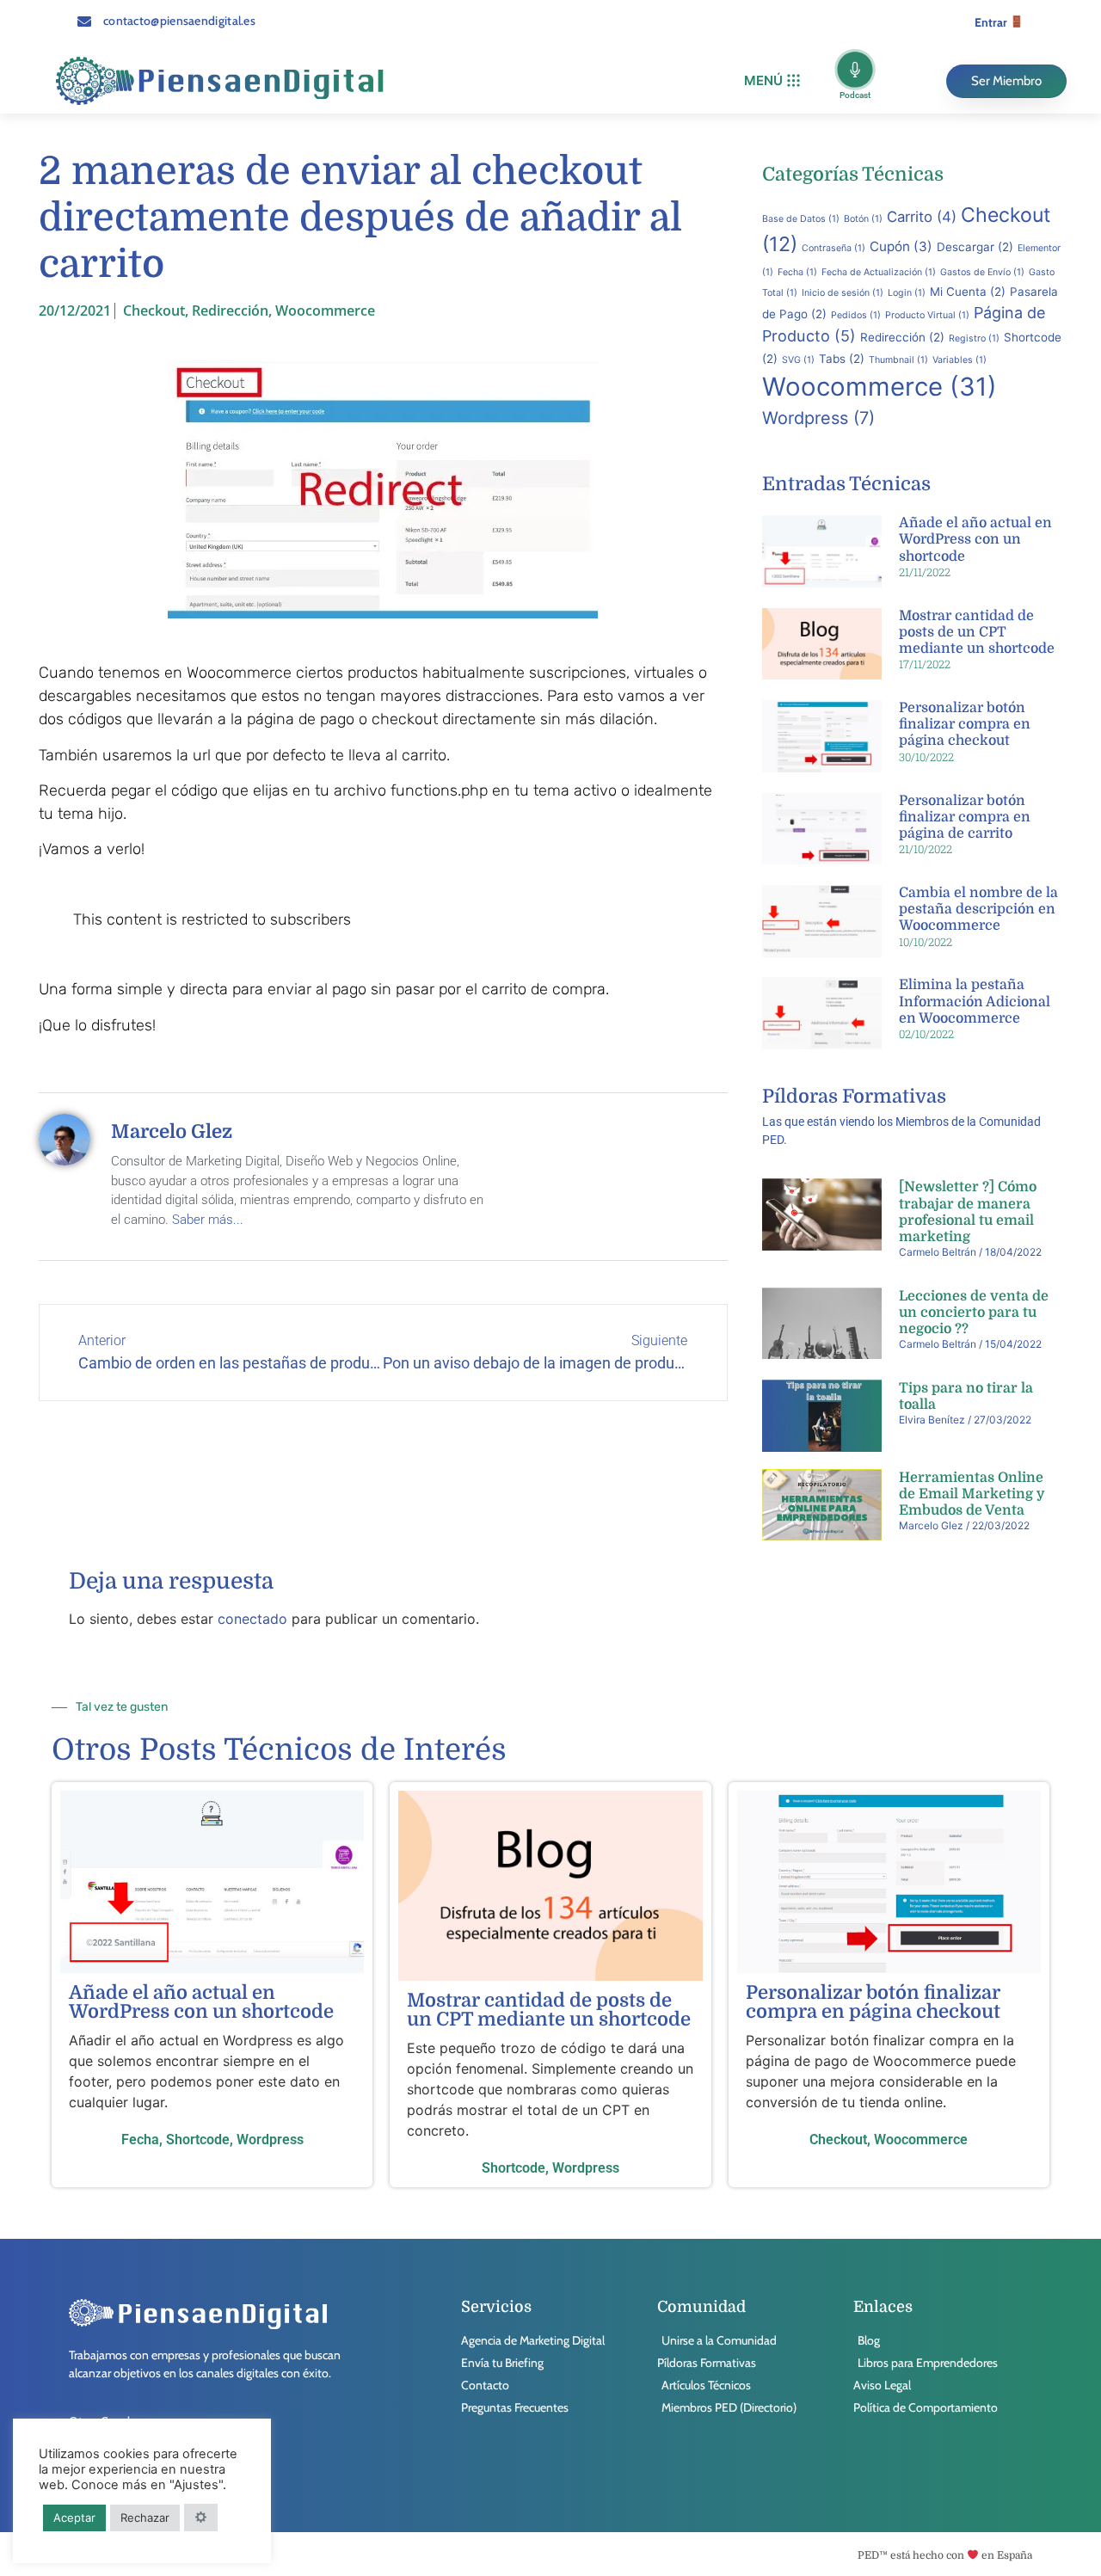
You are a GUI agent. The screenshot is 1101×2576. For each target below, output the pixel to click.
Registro (974, 338)
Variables (960, 360)
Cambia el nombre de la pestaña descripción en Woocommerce (978, 909)
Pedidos (856, 315)
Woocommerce (325, 310)
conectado (252, 1619)
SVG (798, 360)
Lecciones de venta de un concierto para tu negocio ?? (974, 1313)
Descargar (975, 247)
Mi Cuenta (968, 292)
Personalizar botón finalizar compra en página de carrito (965, 817)
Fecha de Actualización (879, 272)
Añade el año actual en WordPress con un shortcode (975, 539)
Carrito (922, 217)
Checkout (154, 310)
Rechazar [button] (145, 2518)
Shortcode (198, 2139)
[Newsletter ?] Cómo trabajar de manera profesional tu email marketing (968, 1212)
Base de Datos (801, 219)
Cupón (901, 246)
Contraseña (833, 248)
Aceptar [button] (74, 2518)
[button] (772, 81)
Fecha (797, 272)
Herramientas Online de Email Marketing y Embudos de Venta (972, 1494)
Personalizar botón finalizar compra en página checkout (965, 724)
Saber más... (208, 1220)
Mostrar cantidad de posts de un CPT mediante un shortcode (977, 632)
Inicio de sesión (843, 293)
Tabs (842, 359)
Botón (863, 219)
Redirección (230, 310)
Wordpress (818, 418)
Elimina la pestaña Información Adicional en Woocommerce (975, 1001)
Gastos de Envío (982, 272)
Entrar (992, 22)
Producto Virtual (927, 315)
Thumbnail (898, 360)
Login (907, 293)
